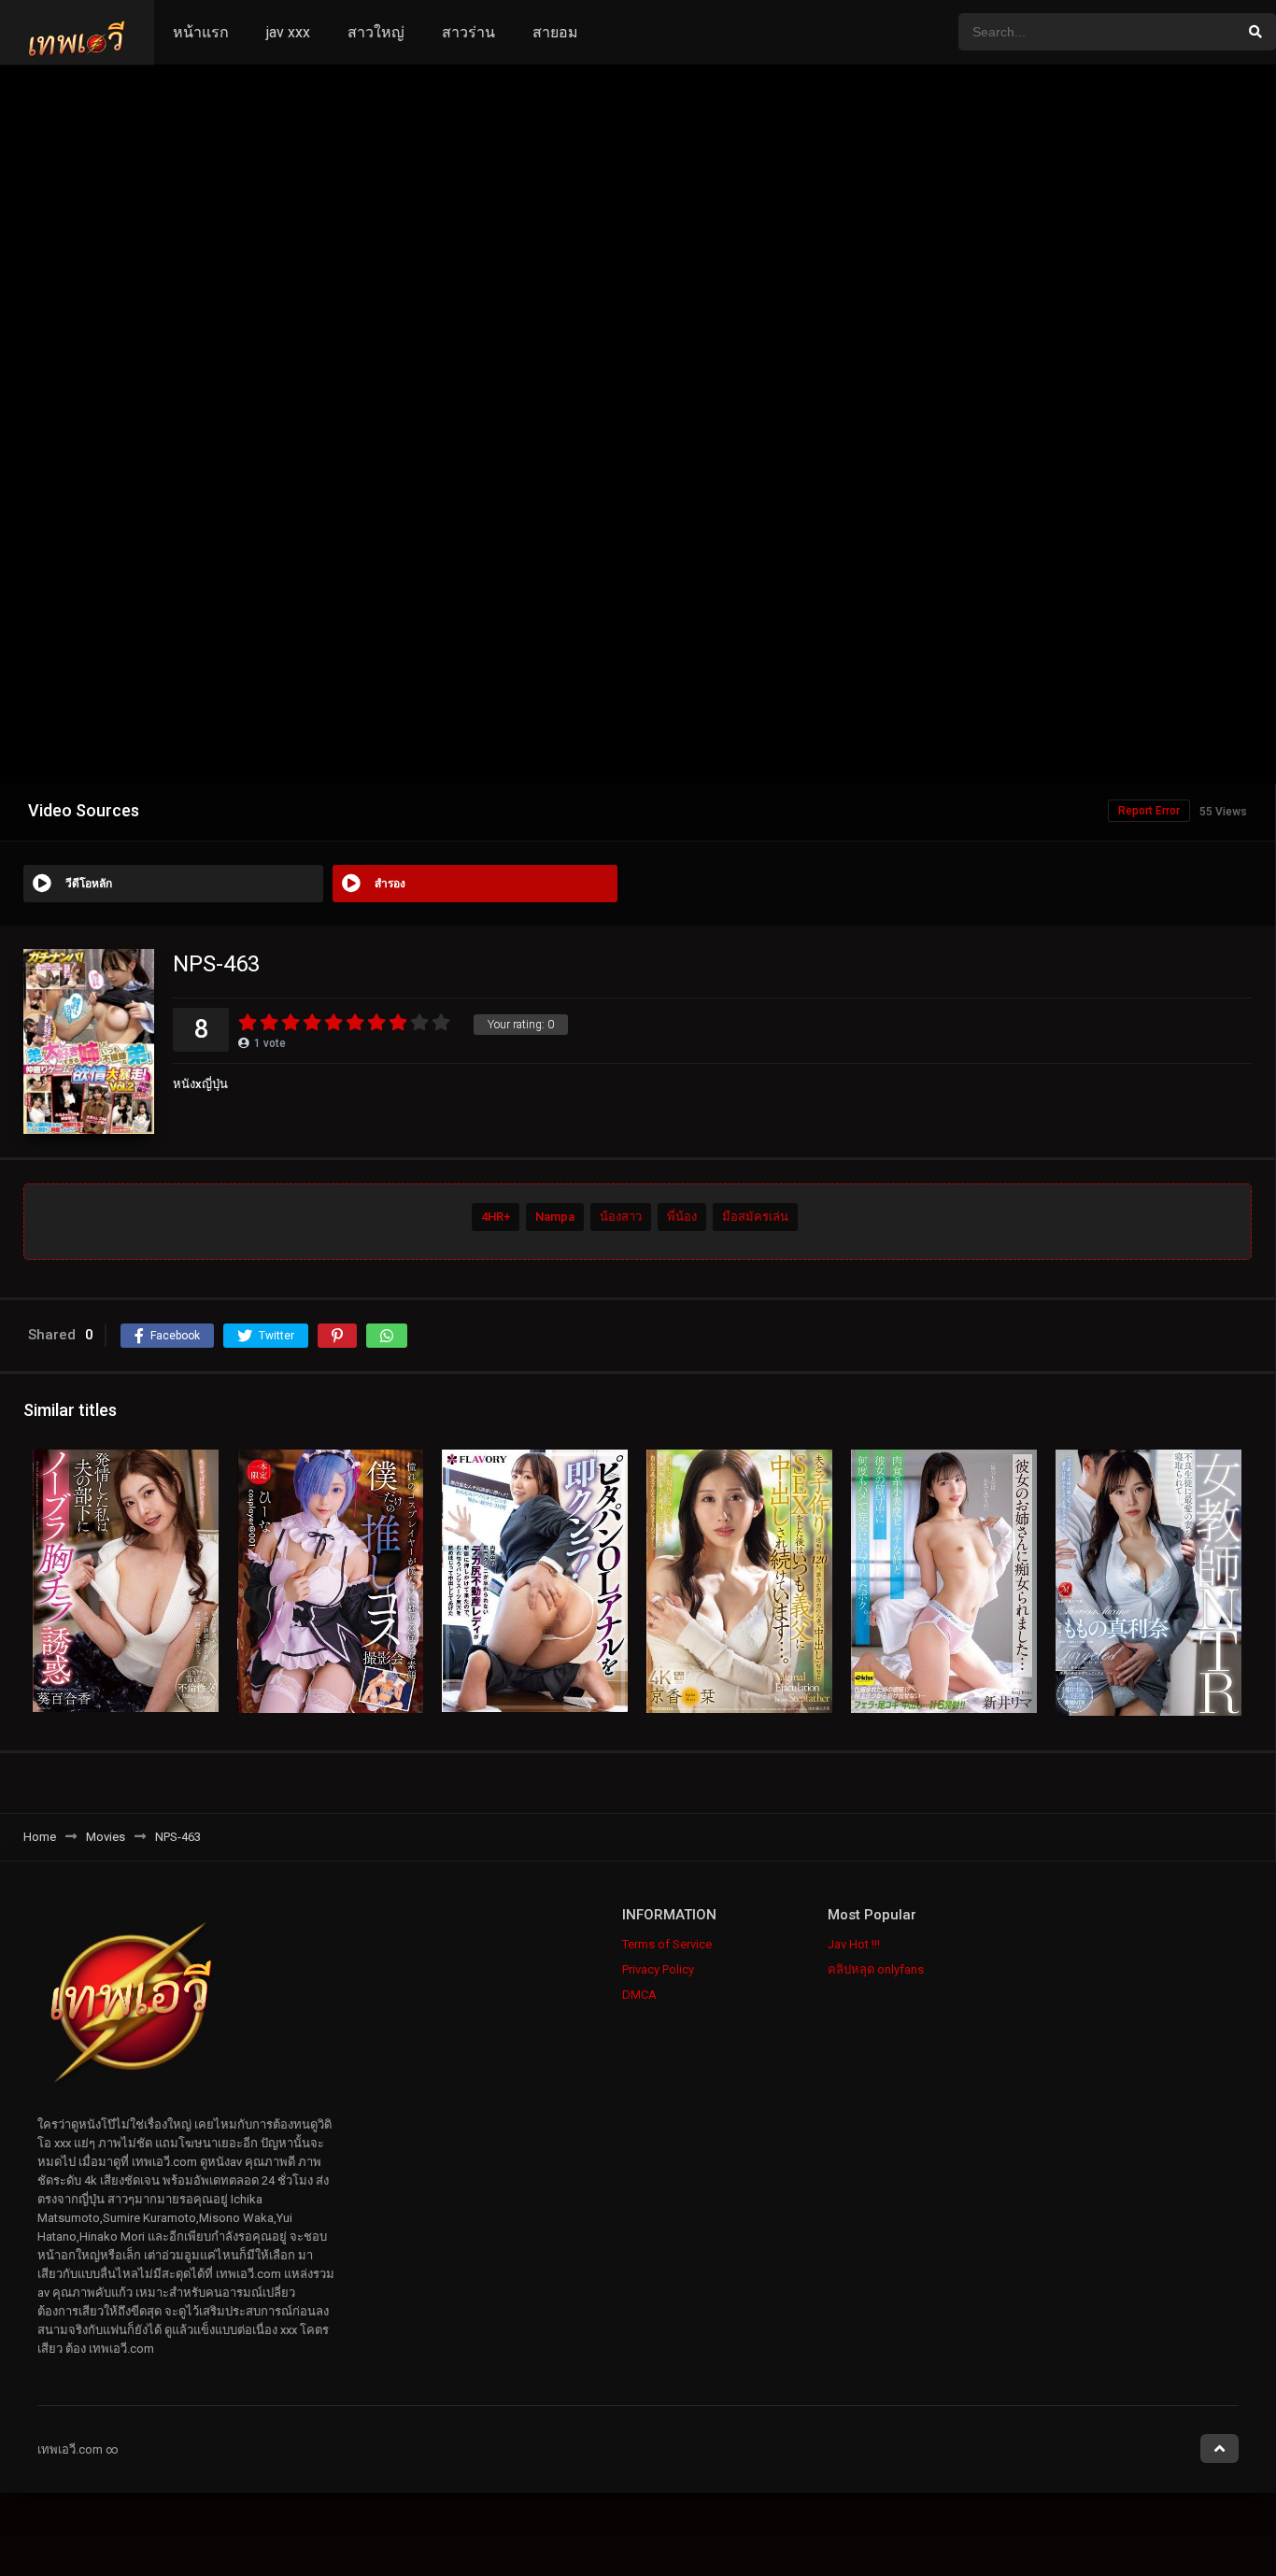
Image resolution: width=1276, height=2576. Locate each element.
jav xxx (288, 32)
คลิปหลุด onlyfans (876, 1969)
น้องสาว (621, 1217)
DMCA (639, 1995)
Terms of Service (667, 1944)
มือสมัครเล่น (755, 1217)
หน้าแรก (201, 32)
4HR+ (496, 1217)
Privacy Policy (658, 1969)
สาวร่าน (468, 32)
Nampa (555, 1217)
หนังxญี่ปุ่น (200, 1084)
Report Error (1149, 811)
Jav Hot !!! (854, 1944)
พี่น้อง (682, 1217)
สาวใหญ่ (376, 32)
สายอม (555, 32)
